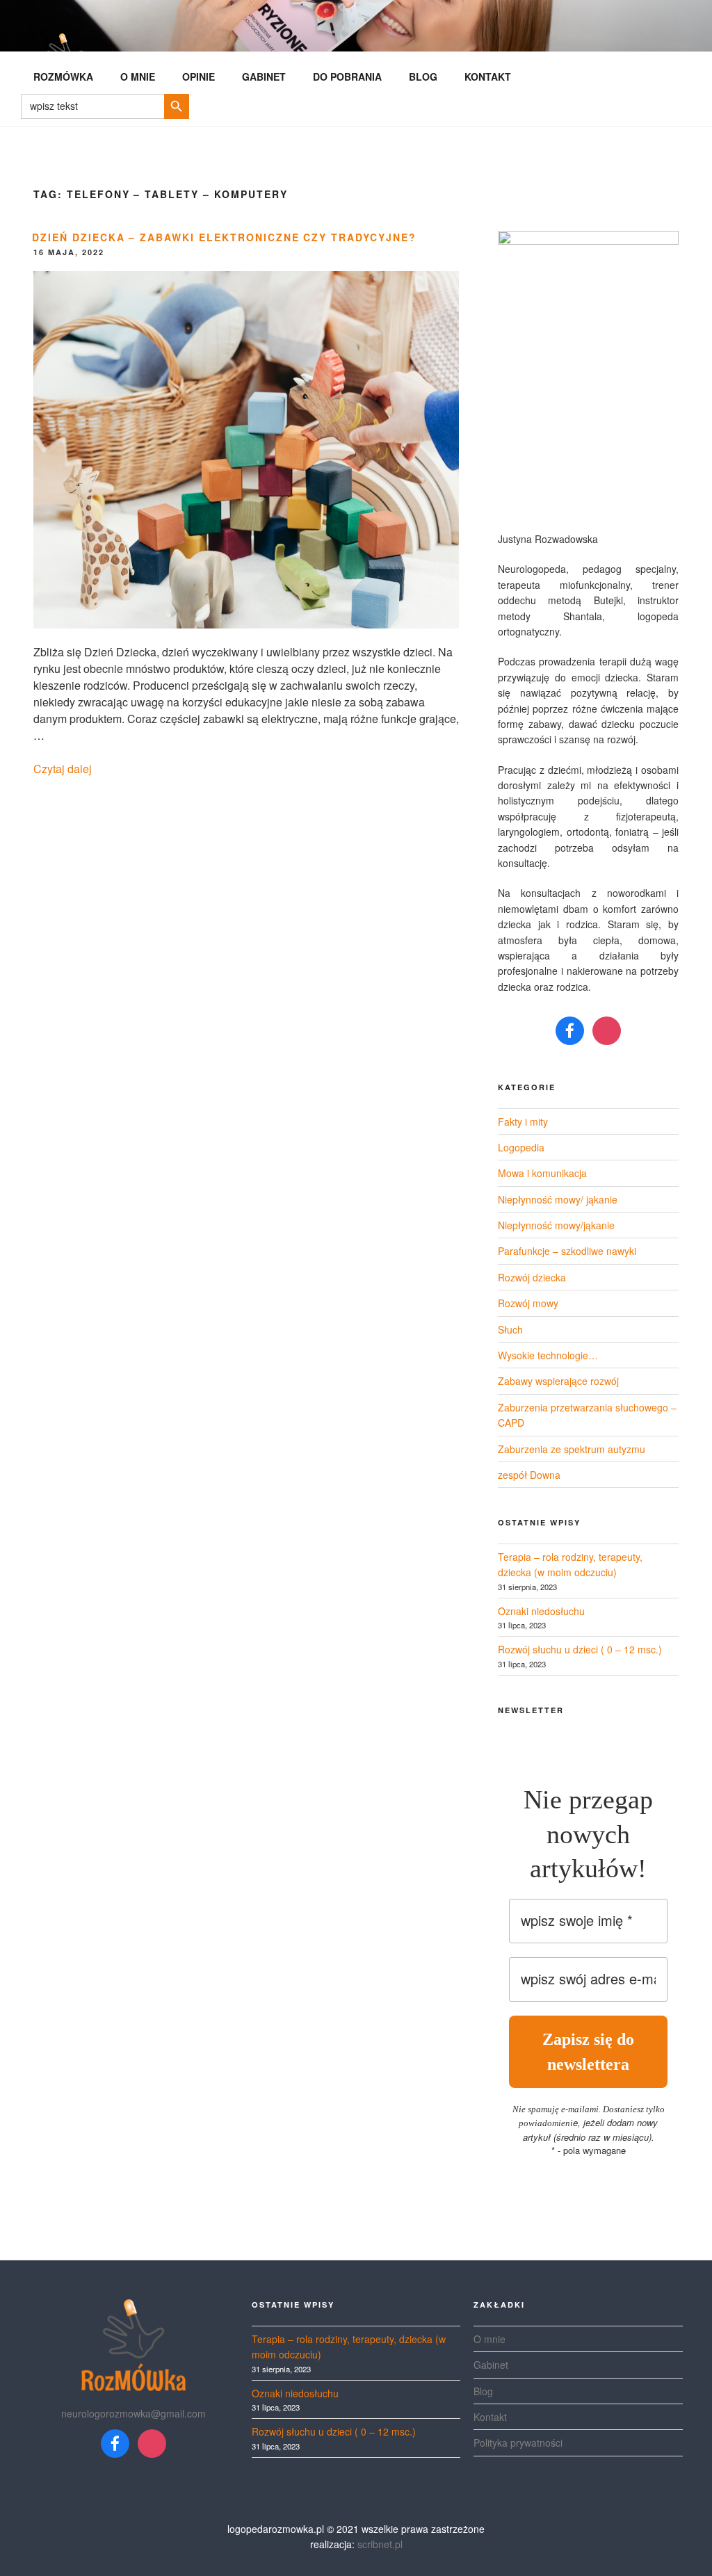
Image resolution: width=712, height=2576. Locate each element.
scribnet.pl (380, 2544)
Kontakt (488, 76)
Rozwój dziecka (532, 1277)
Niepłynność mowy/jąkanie (556, 1225)
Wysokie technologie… (548, 1355)
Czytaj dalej (63, 769)
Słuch (510, 1329)
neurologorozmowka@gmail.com (133, 2413)
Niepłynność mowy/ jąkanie (558, 1199)
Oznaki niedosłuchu (541, 1611)
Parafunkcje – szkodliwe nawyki (567, 1251)
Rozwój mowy (528, 1303)
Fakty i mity (523, 1121)
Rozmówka (63, 76)
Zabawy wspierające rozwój (558, 1381)
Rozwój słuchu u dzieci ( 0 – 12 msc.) (580, 1649)
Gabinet (264, 76)
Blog (423, 76)
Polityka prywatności (518, 2443)
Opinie (199, 76)
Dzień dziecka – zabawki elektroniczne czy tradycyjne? (224, 237)
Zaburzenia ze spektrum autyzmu (572, 1449)
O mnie (138, 76)
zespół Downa (529, 1475)
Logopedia (521, 1147)
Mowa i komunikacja (542, 1173)
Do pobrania (347, 76)
